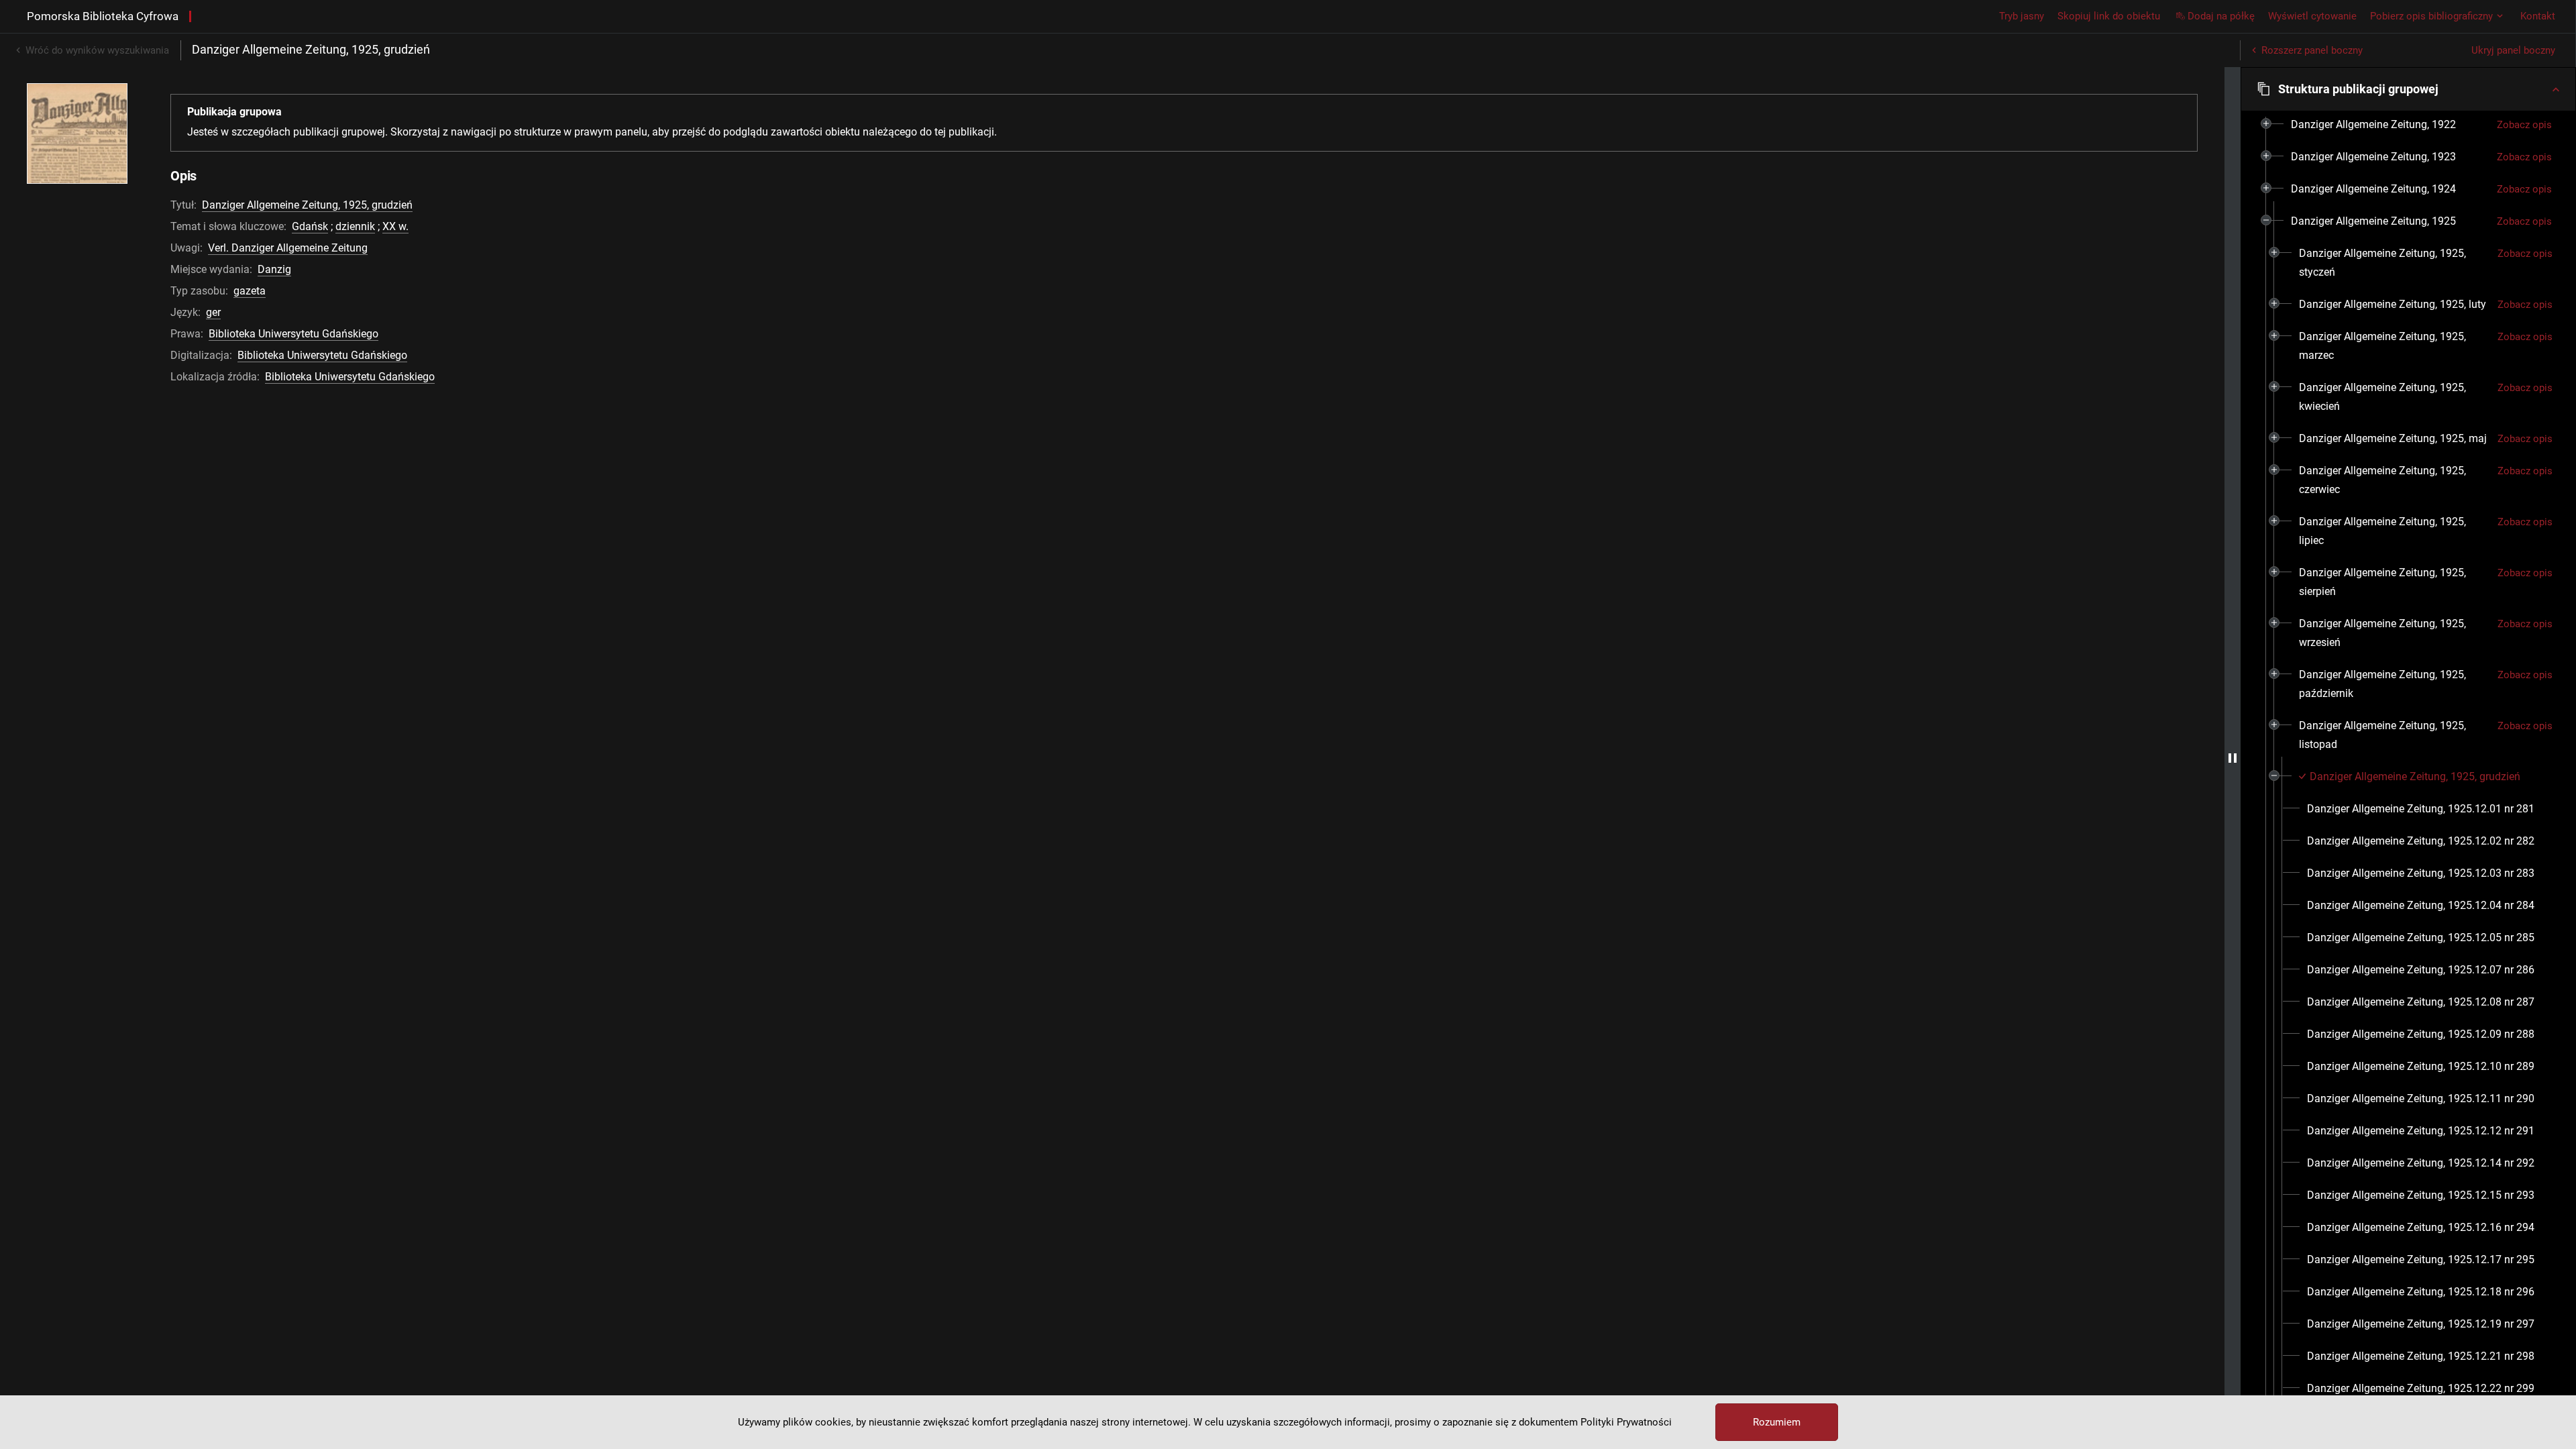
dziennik (355, 226)
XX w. (395, 226)
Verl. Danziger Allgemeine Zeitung (288, 248)
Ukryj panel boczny (2513, 50)
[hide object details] (2233, 758)
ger (213, 312)
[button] (2408, 89)
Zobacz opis (2524, 125)
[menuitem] (2373, 125)
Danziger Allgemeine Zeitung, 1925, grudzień (307, 205)
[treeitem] (2408, 125)
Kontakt (2538, 16)
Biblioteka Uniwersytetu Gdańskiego (293, 334)
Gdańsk (310, 226)
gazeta (250, 291)
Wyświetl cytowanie (2312, 16)
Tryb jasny (2022, 16)
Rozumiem (1777, 1422)
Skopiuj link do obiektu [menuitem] (2109, 16)
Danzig (274, 269)
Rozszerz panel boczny (2312, 50)
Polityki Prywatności (1626, 1422)
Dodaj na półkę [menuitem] (2221, 16)
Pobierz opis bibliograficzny (2431, 16)
